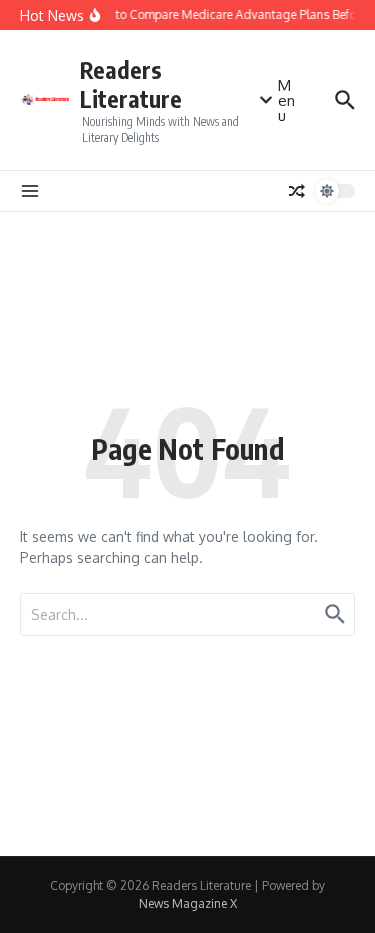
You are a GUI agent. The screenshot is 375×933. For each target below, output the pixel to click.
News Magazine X (188, 903)
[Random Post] (297, 191)
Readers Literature (131, 84)
